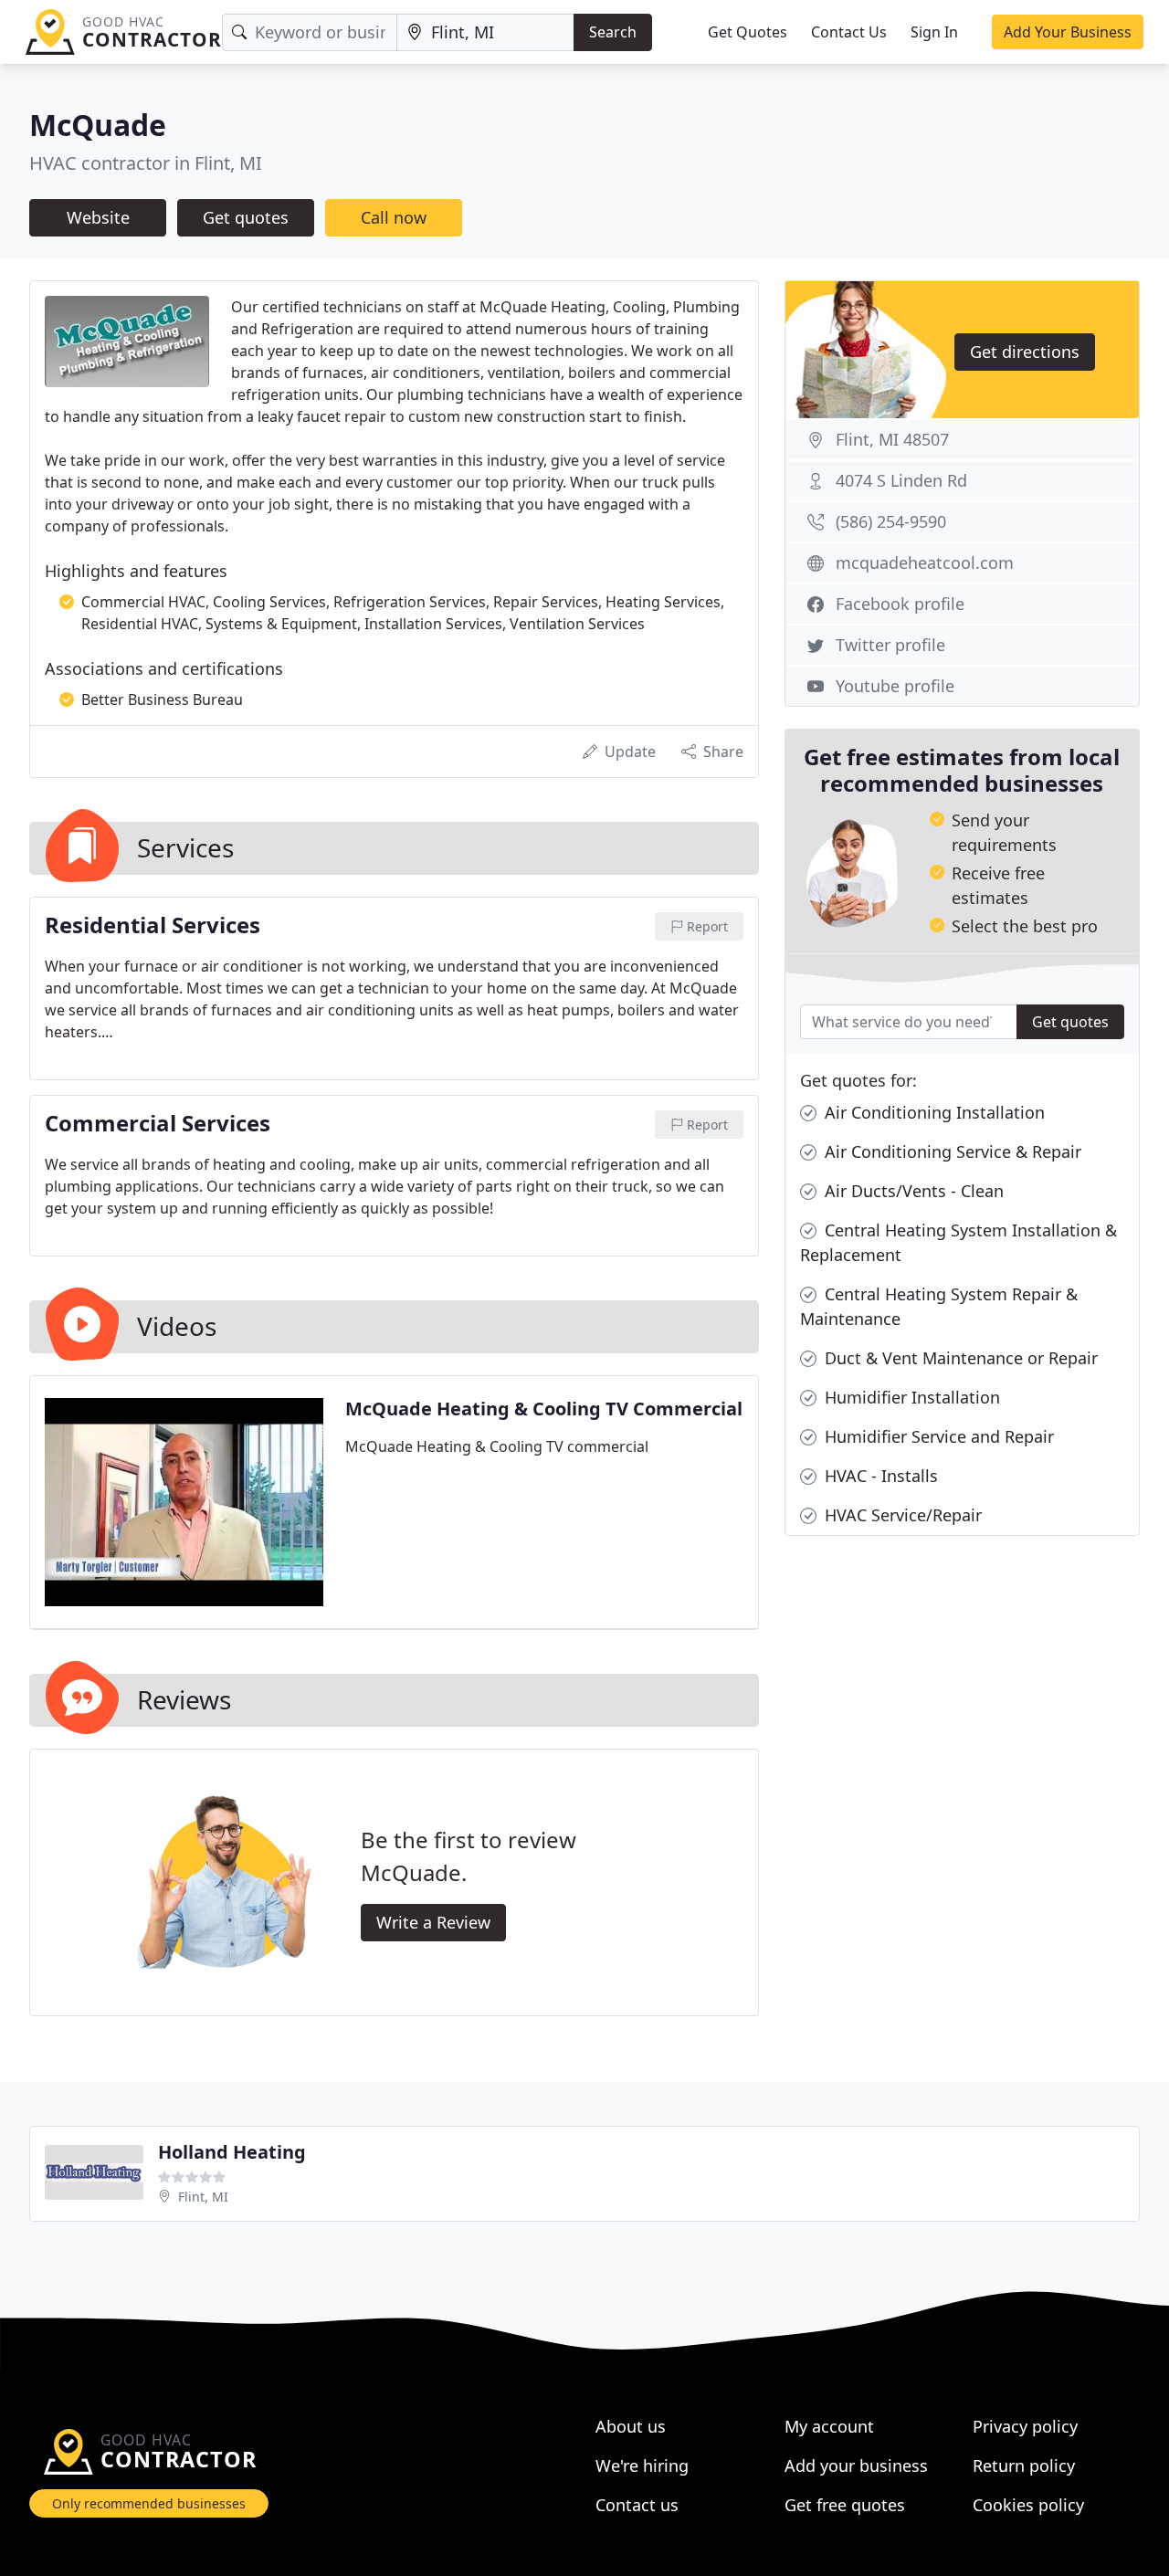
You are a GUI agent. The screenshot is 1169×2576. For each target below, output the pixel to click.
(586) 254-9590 (891, 521)
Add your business (856, 2466)
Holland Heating (232, 2152)
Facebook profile (900, 604)
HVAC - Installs (879, 1476)
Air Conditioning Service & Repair (951, 1151)
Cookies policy (1028, 2505)
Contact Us (849, 32)
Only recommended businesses (149, 2503)
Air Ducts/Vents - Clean (912, 1191)
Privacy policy (1025, 2426)
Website (98, 217)
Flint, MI (203, 2197)
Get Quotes (748, 32)
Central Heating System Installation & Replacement (958, 1242)
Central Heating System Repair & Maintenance (939, 1306)
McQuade (98, 125)
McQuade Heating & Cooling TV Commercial (544, 1409)
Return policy (1024, 2466)
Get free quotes (845, 2505)
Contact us (637, 2505)
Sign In (934, 32)
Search (613, 32)
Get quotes (246, 217)
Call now (394, 217)
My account (829, 2426)
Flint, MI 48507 (892, 439)
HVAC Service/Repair (901, 1515)
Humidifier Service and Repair (937, 1436)
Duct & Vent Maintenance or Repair (959, 1358)
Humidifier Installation (910, 1397)
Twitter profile (890, 645)
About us (631, 2426)
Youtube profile (895, 686)
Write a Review (433, 1922)
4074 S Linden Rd (901, 480)
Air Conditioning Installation (932, 1112)
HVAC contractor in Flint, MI (146, 163)
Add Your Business (1068, 32)
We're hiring (642, 2466)
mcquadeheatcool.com (925, 563)
